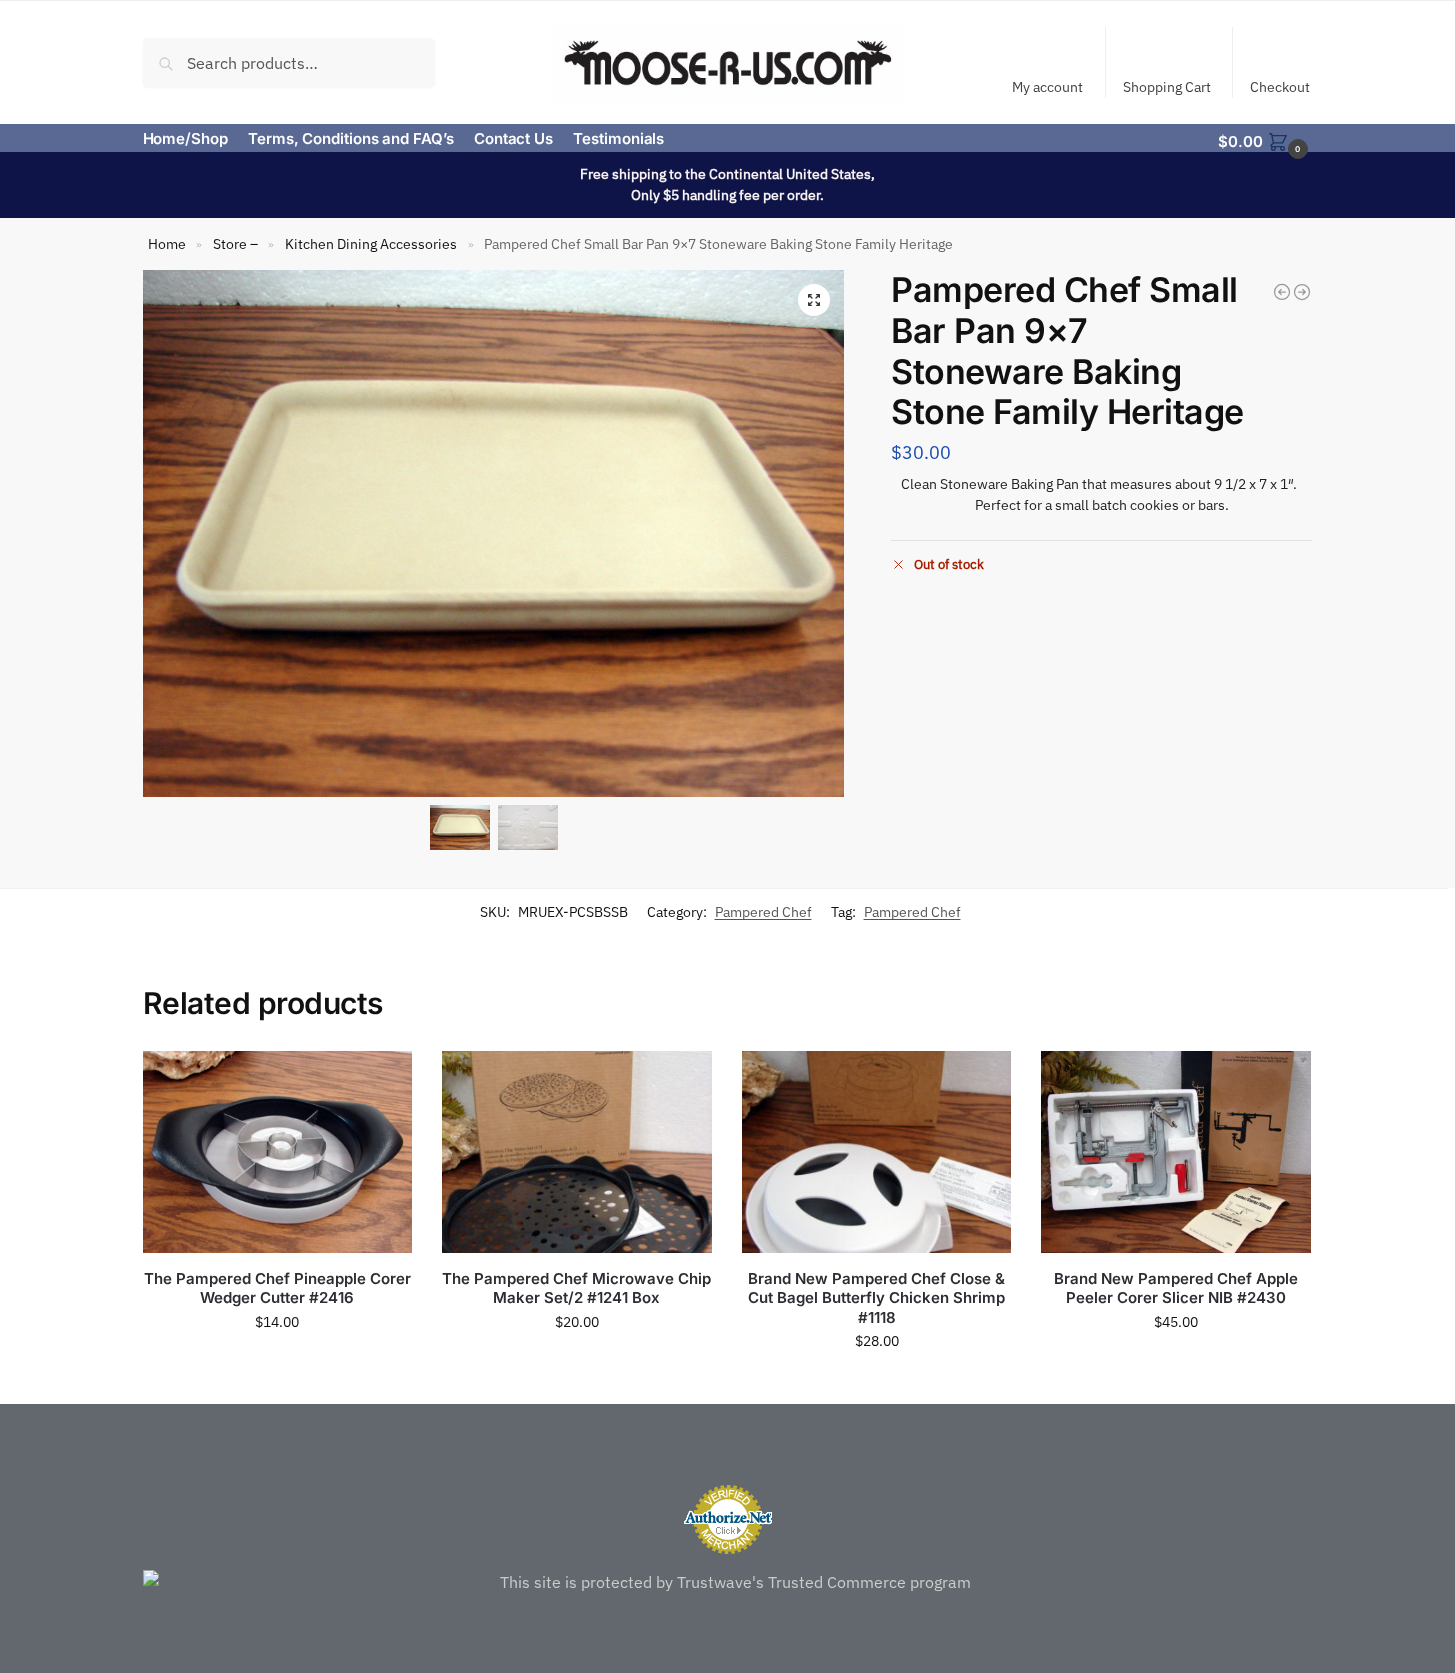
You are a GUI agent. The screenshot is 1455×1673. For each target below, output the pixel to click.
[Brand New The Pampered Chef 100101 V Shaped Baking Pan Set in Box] (1282, 292)
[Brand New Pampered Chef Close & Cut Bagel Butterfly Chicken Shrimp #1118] (877, 1152)
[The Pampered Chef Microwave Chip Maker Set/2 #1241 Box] (577, 1152)
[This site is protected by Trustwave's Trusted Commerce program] (728, 1582)
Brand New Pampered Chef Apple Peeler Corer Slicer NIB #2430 (1176, 1288)
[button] (1265, 140)
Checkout (1280, 87)
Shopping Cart (1167, 87)
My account (1047, 87)
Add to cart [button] (277, 1365)
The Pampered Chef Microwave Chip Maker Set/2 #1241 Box (576, 1288)
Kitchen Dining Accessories (371, 244)
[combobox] (289, 62)
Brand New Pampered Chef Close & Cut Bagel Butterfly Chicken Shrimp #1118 (876, 1298)
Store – (235, 244)
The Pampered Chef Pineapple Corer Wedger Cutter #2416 (277, 1288)
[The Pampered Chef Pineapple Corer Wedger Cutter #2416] (278, 1152)
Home (167, 244)
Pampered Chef (763, 912)
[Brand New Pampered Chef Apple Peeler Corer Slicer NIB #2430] (1176, 1152)
